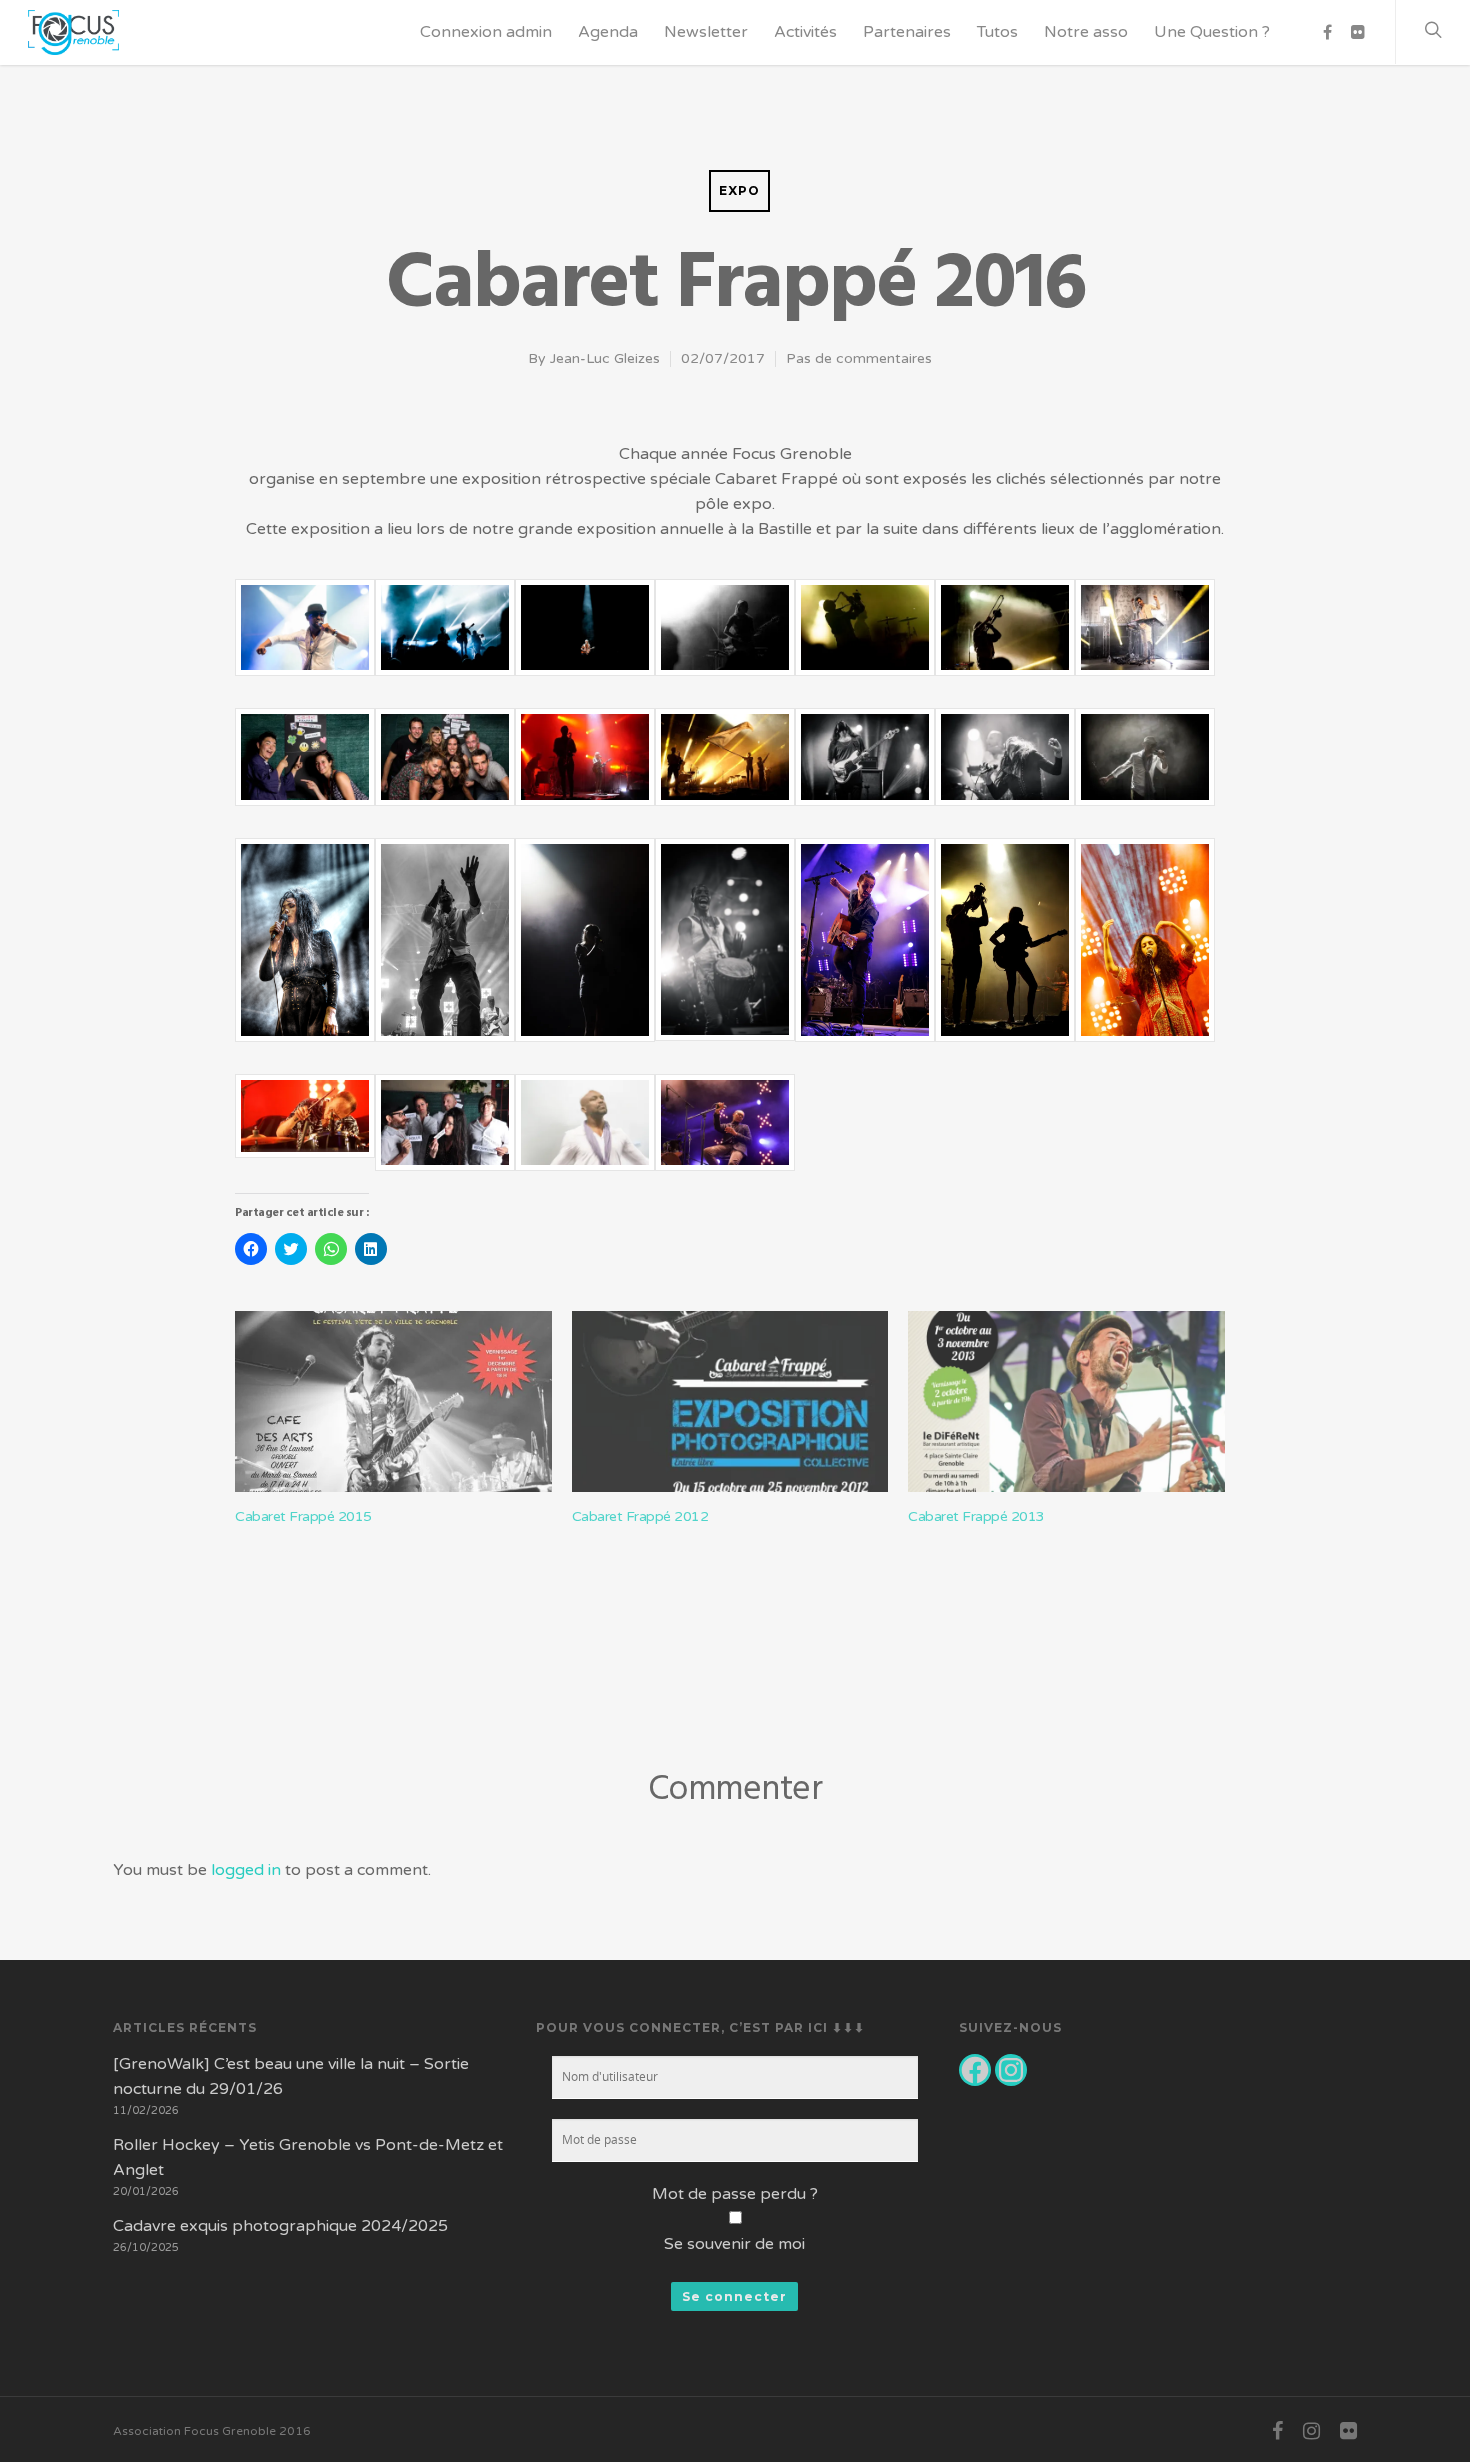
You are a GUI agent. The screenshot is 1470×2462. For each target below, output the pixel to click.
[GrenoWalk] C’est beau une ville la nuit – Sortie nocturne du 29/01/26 (291, 2076)
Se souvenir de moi (734, 2244)
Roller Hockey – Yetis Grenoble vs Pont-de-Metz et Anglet (308, 2157)
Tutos (997, 32)
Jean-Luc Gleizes (605, 358)
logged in (246, 1870)
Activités (805, 32)
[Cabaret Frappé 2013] (1066, 1401)
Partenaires (907, 32)
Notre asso (1086, 32)
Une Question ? (1212, 32)
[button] (305, 638)
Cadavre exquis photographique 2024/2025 (280, 2226)
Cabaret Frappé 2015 (303, 1516)
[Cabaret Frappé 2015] (393, 1401)
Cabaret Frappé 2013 (976, 1516)
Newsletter (706, 32)
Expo (739, 190)
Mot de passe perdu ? (735, 2194)
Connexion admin (486, 32)
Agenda (608, 32)
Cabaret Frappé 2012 (640, 1516)
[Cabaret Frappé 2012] (730, 1401)
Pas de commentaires (859, 358)
